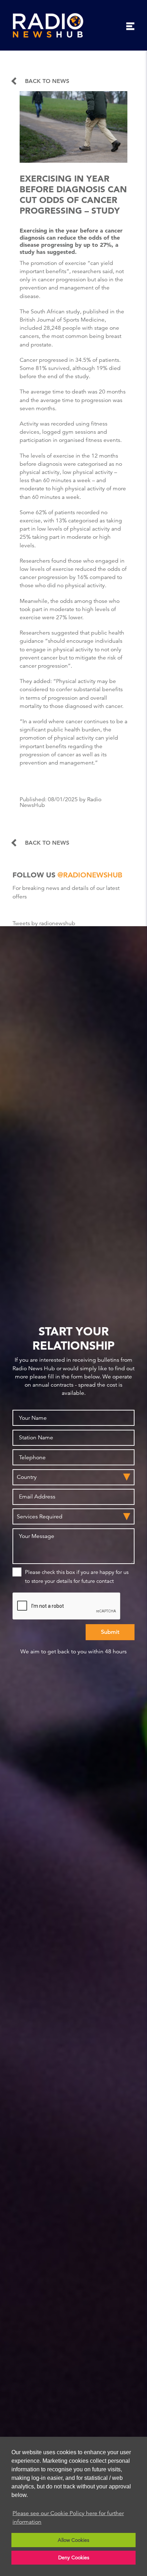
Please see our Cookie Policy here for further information (68, 2518)
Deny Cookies (74, 2557)
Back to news (47, 81)
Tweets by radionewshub (44, 923)
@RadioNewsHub (90, 875)
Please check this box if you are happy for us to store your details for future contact (77, 1576)
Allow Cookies (73, 2540)
